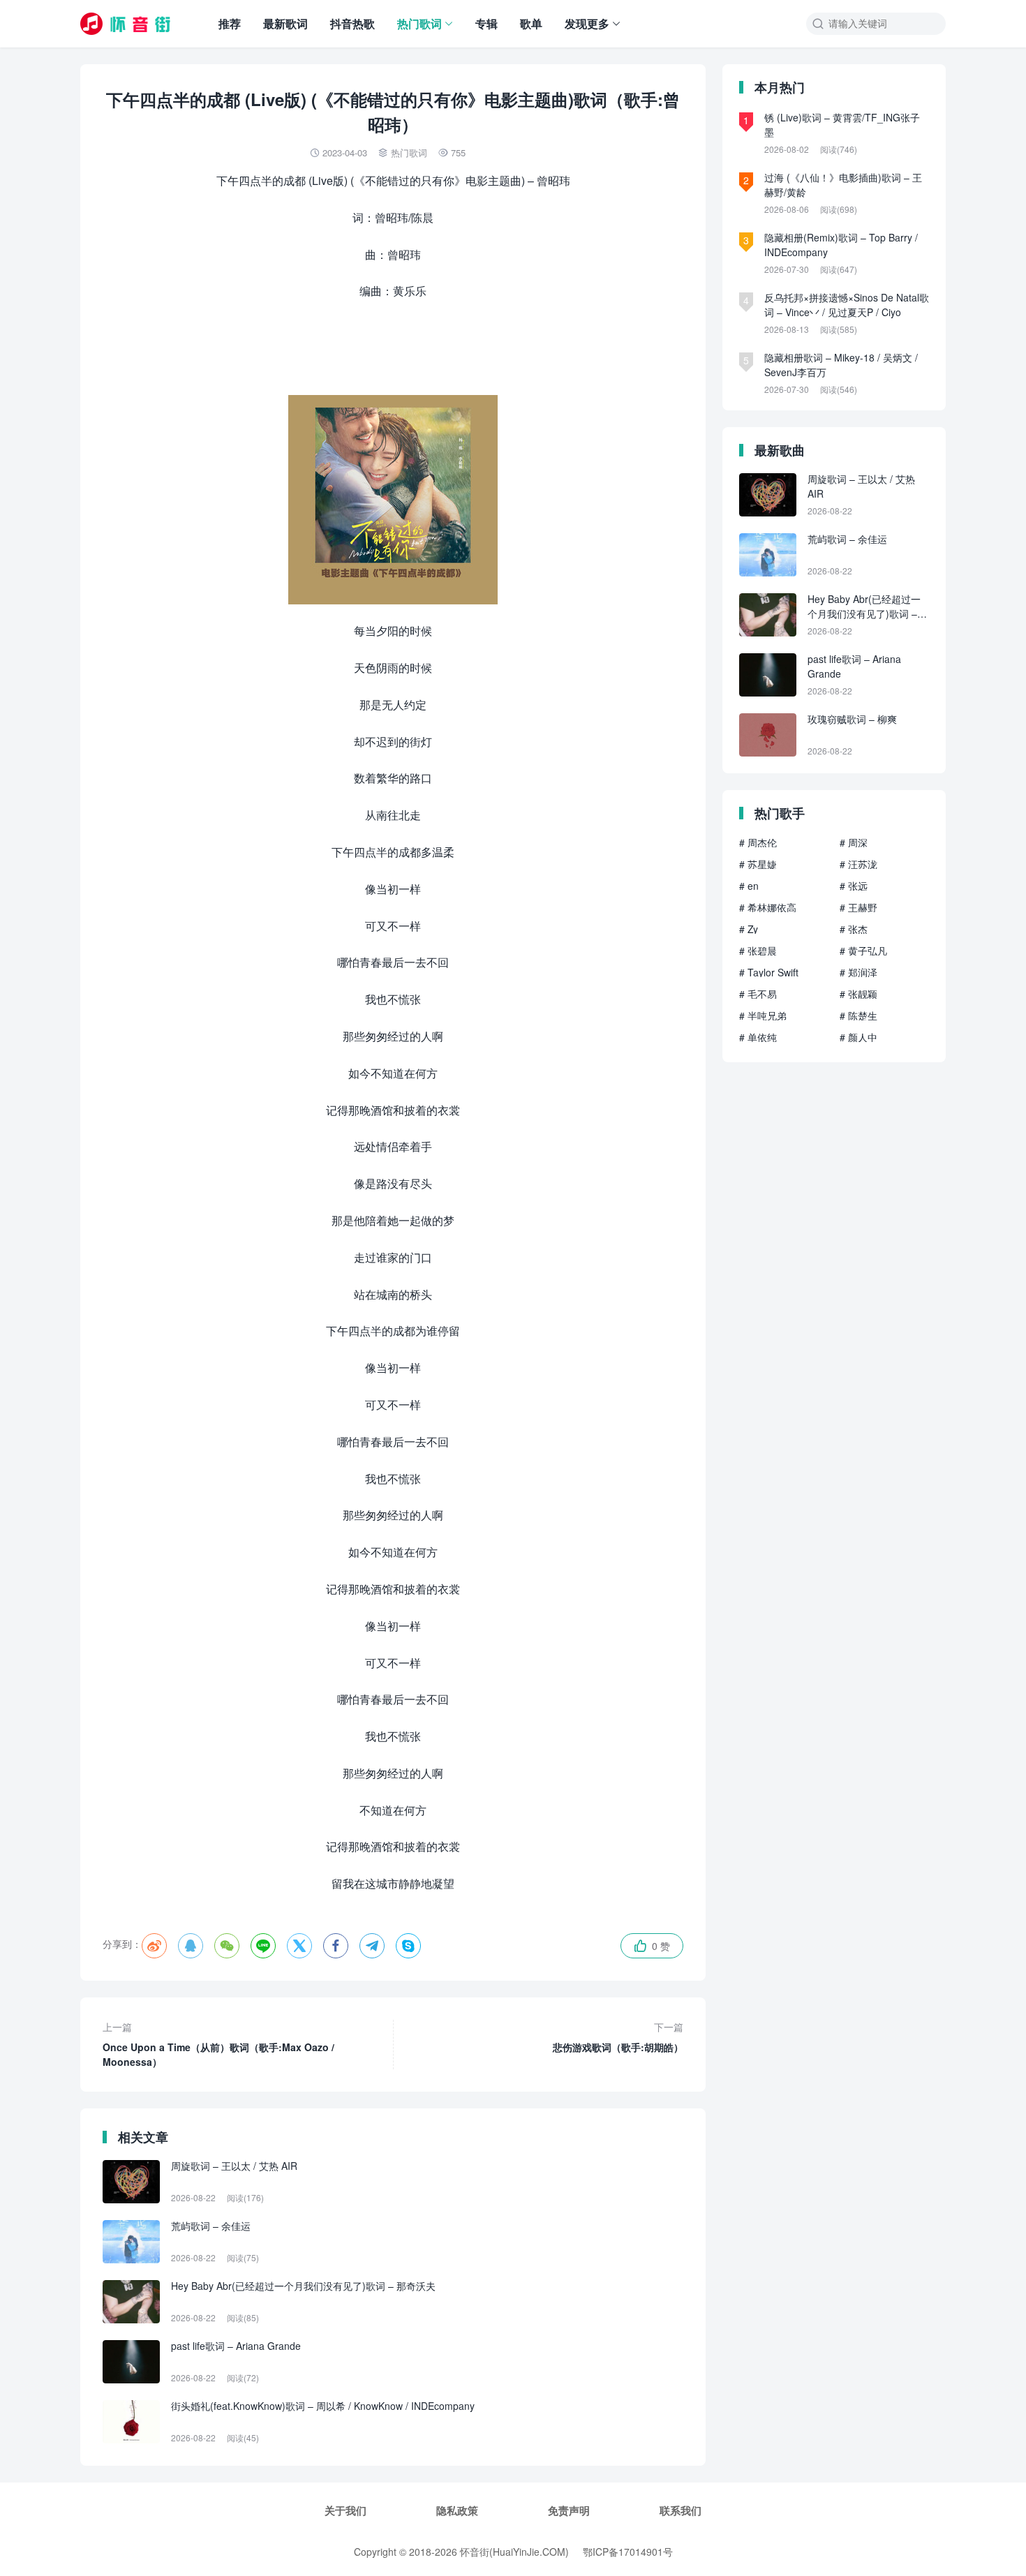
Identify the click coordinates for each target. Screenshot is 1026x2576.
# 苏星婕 (758, 864)
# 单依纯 (758, 1037)
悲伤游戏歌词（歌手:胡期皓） (618, 2037)
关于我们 (345, 2510)
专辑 (486, 23)
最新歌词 (285, 23)
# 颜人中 (858, 1037)
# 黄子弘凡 (863, 951)
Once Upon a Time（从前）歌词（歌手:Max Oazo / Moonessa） (218, 2044)
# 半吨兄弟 (763, 1015)
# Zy (749, 929)
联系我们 (681, 2510)
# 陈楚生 (858, 1015)
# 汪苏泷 (858, 864)
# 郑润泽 (858, 972)
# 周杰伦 (758, 842)
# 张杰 (854, 929)
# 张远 (854, 886)
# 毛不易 (758, 994)
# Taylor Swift (769, 972)
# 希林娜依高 (768, 907)
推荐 (230, 23)
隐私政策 (457, 2510)
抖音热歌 (352, 23)
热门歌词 (419, 23)
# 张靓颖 (858, 994)
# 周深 (854, 842)
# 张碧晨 (758, 951)
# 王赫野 (858, 907)
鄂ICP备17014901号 (628, 2552)
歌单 (531, 23)
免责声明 (569, 2510)
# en (749, 886)
